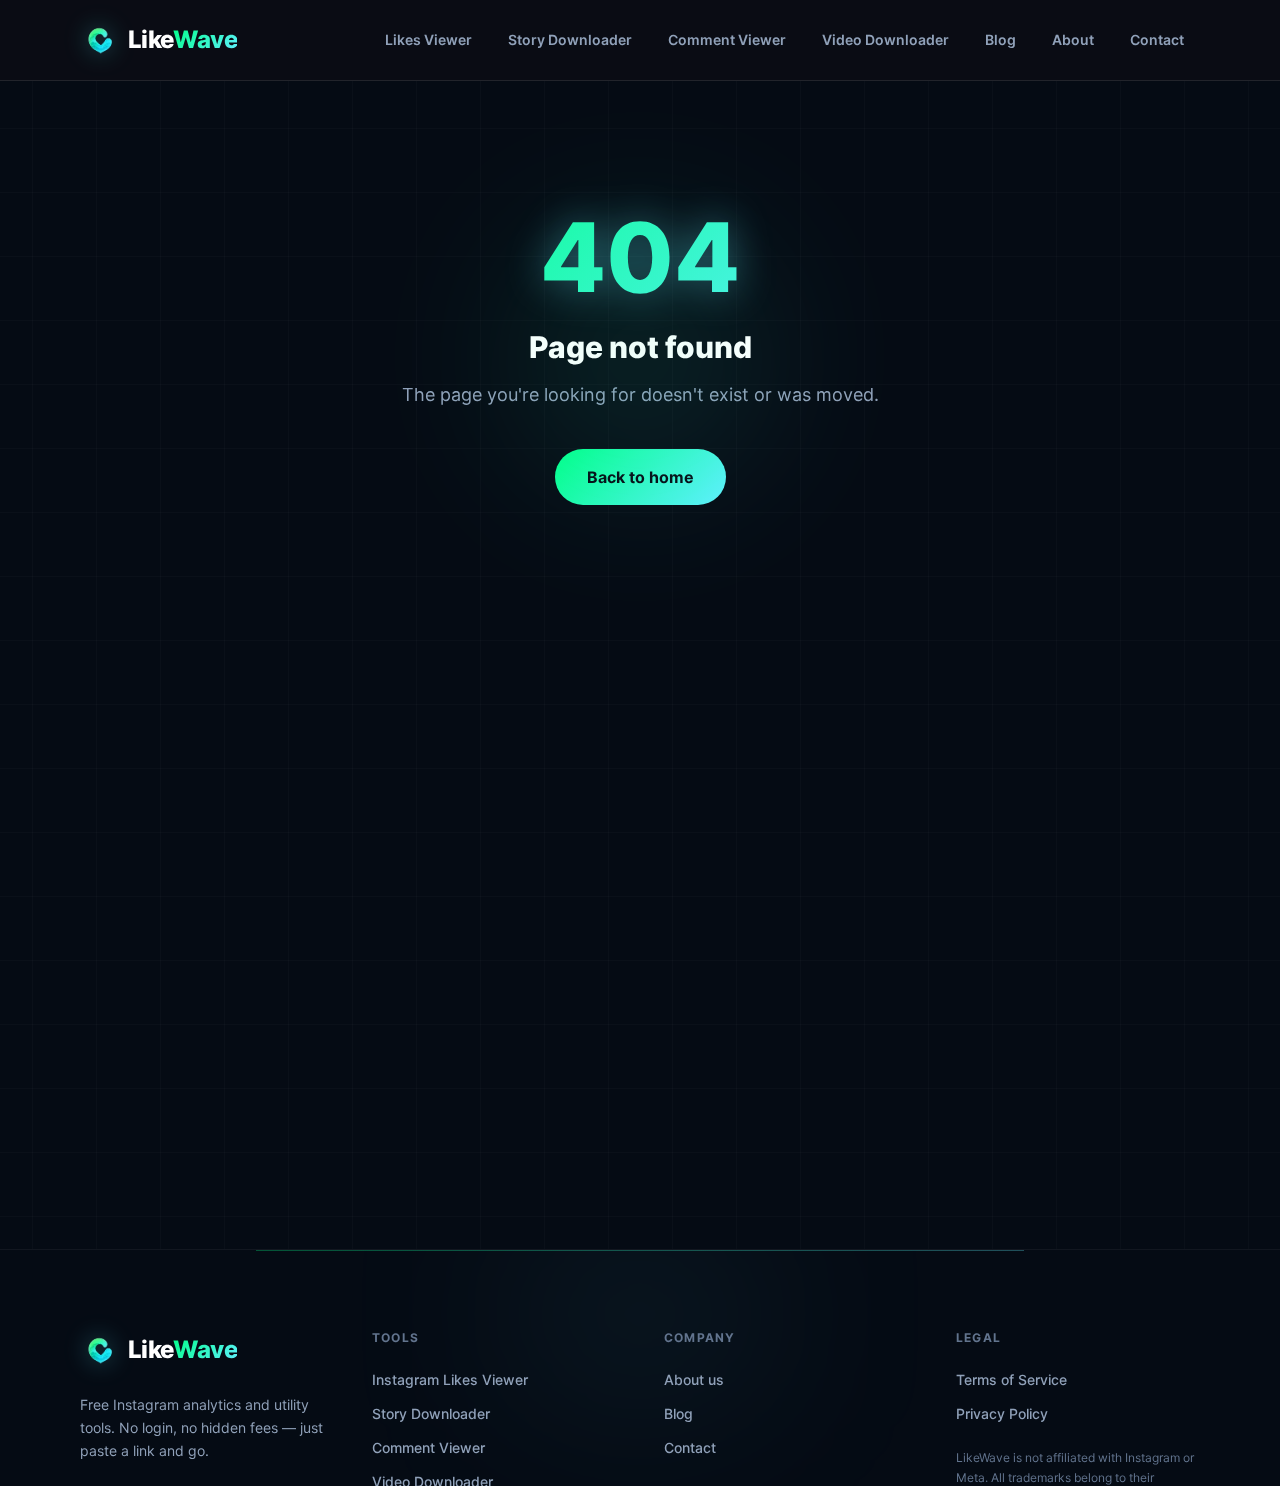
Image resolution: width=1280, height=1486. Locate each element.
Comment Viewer (727, 39)
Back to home (640, 477)
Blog (1000, 39)
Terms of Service (1011, 1379)
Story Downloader (570, 39)
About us (694, 1379)
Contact (1157, 39)
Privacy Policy (1002, 1413)
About (1073, 39)
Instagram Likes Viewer (450, 1379)
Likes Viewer (428, 39)
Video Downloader (885, 39)
